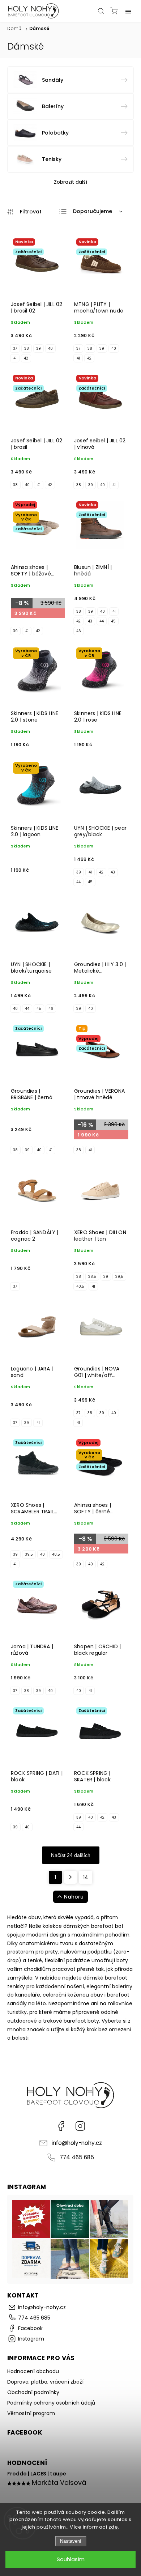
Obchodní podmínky (33, 2392)
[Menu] (128, 11)
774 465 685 (77, 2157)
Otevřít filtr (24, 212)
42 (26, 358)
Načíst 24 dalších (71, 1855)
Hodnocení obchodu (33, 2371)
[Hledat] (101, 11)
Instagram (80, 2126)
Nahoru (74, 1897)
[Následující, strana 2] (70, 1877)
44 (102, 621)
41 (15, 358)
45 (113, 621)
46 (79, 631)
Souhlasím (71, 2559)
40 (50, 348)
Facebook (61, 2126)
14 (86, 1877)
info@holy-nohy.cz (77, 2143)
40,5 (80, 1286)
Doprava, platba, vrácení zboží (45, 2382)
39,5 (119, 1277)
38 (27, 348)
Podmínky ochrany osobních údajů (51, 2403)
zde (113, 2527)
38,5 (92, 1277)
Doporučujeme (93, 211)
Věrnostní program (31, 2413)
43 (90, 621)
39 (39, 348)
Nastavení (71, 2541)
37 (15, 348)
